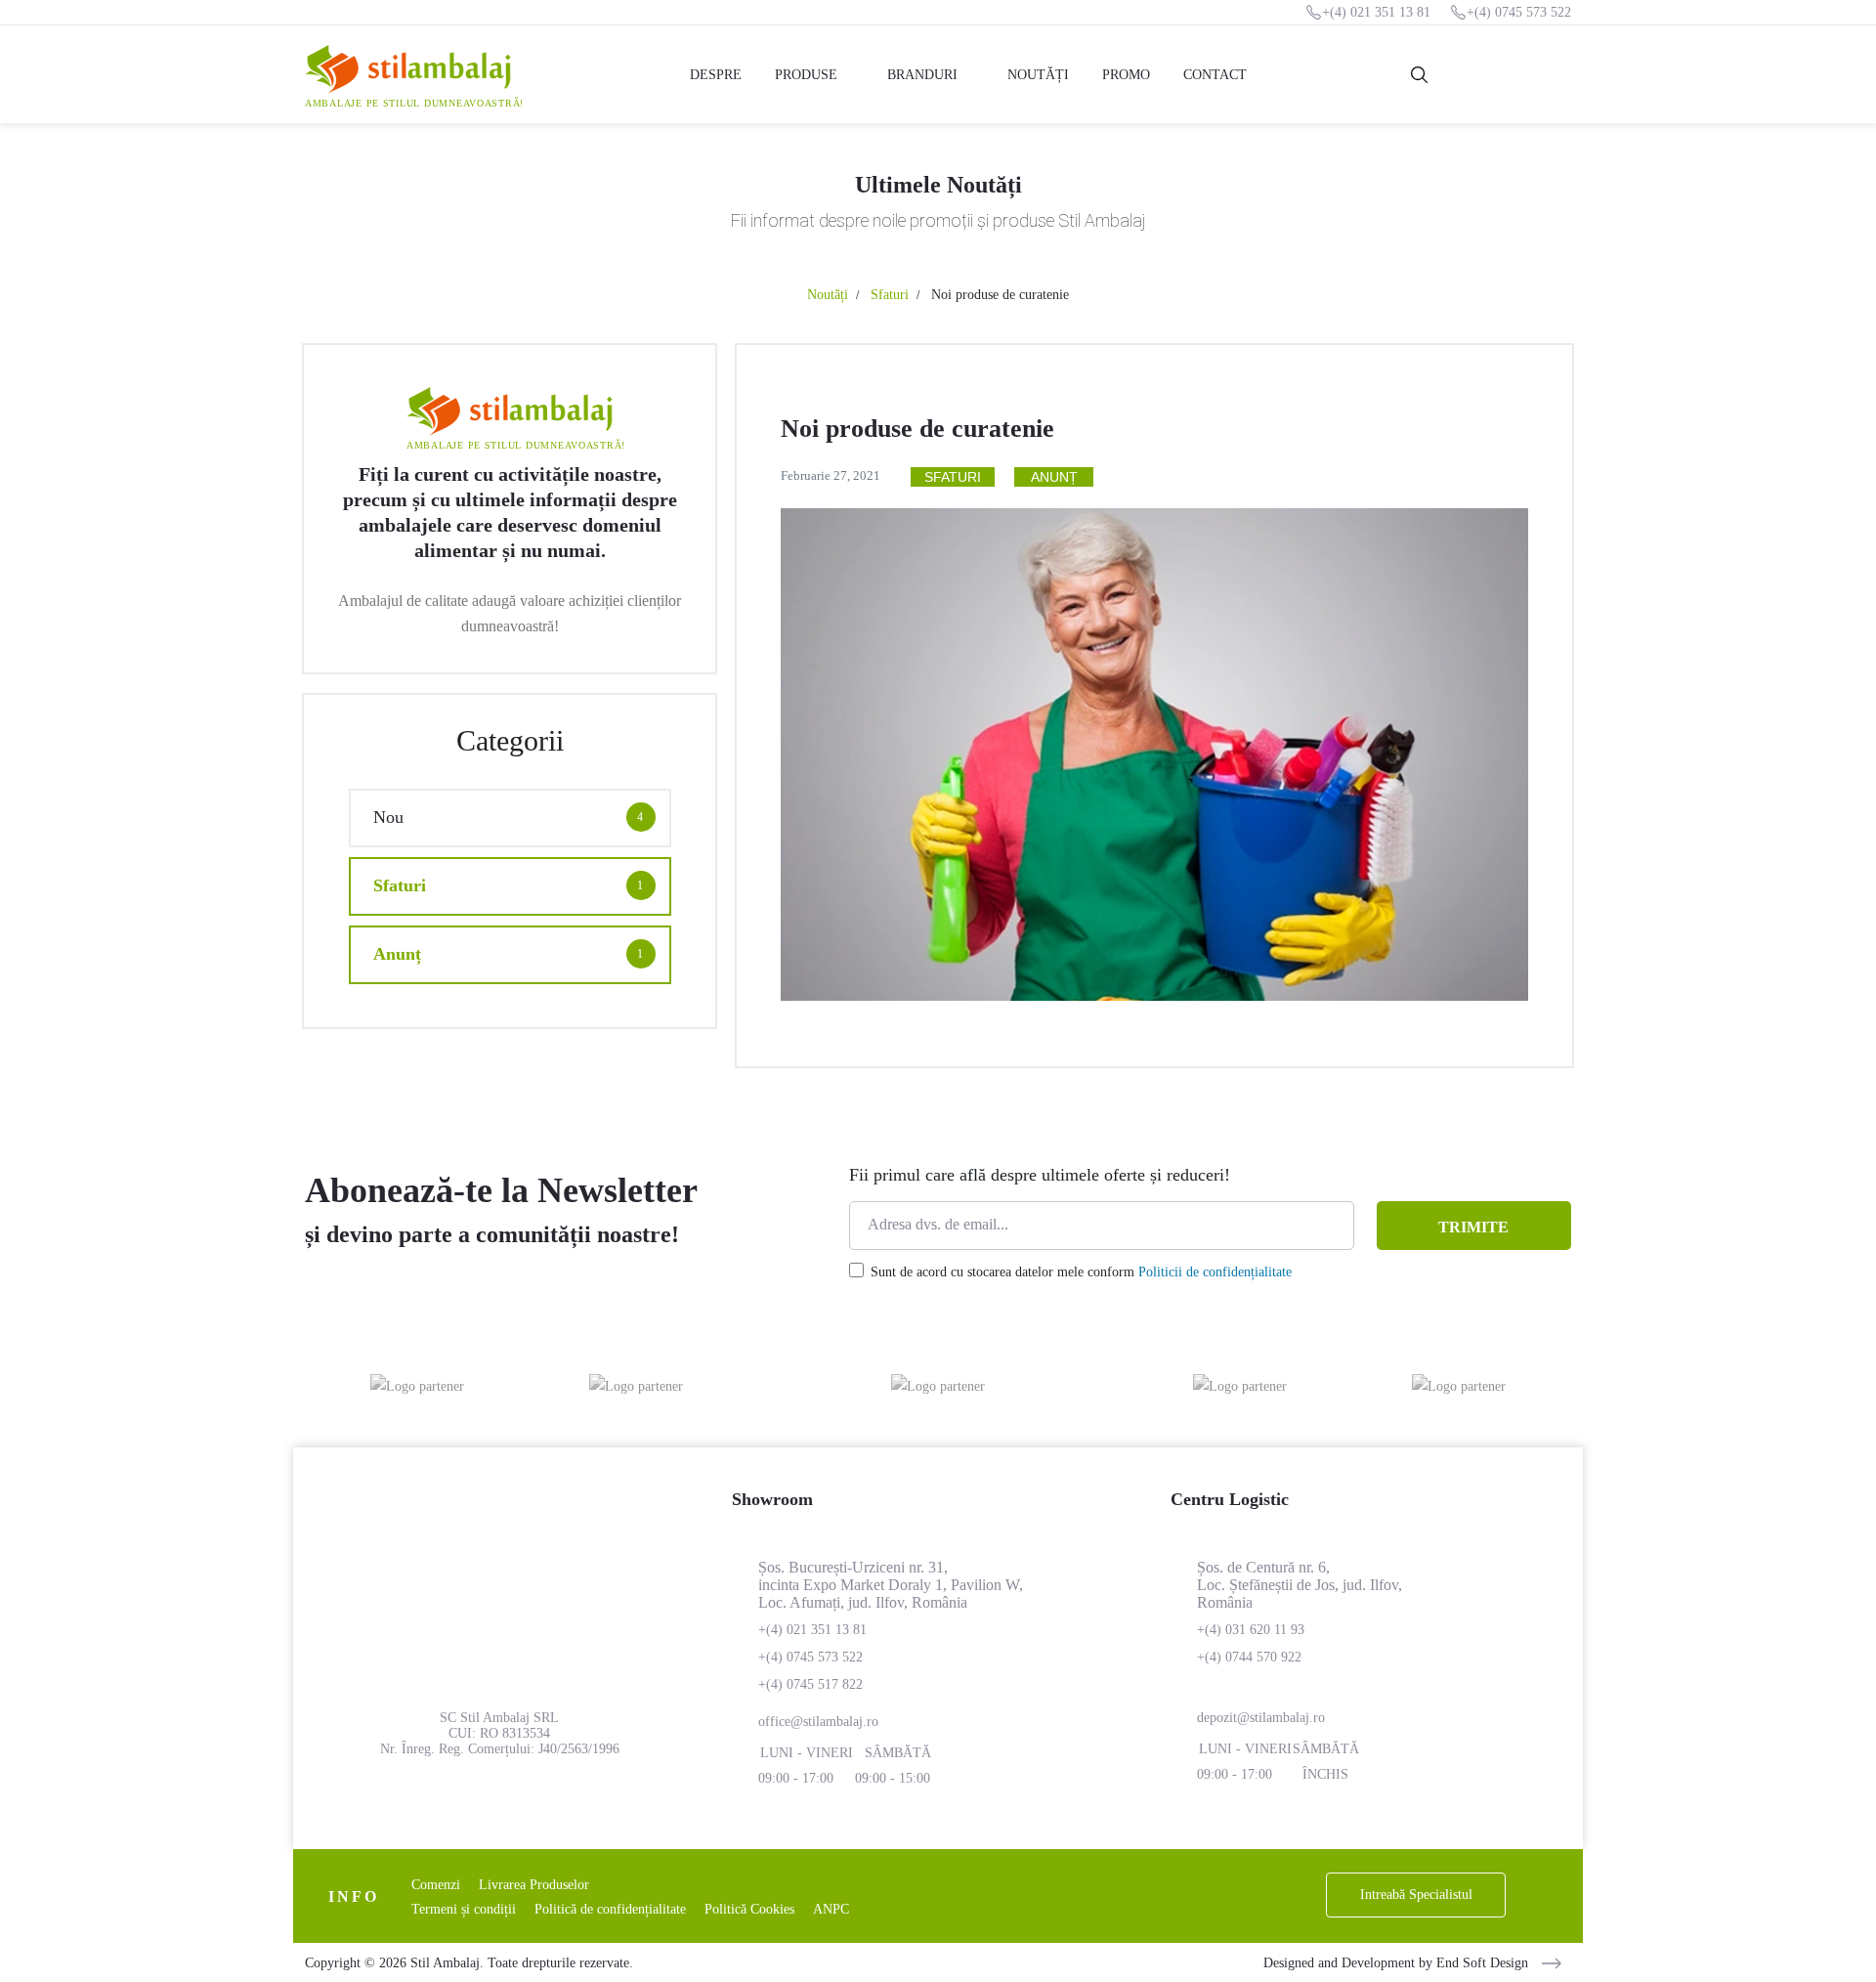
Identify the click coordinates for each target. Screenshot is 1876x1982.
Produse (806, 75)
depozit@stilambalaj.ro (1261, 1718)
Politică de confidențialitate (610, 1909)
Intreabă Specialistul (1416, 1895)
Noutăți (1038, 75)
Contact (1215, 75)
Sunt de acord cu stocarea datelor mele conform (1081, 1272)
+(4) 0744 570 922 (1249, 1657)
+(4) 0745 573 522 (1519, 12)
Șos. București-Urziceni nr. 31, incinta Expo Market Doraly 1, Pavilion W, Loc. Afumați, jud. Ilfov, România (891, 1585)
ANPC (831, 1909)
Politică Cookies (749, 1909)
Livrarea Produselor (534, 1885)
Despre (716, 75)
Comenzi (436, 1885)
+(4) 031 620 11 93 (1251, 1630)
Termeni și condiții (464, 1909)
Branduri (922, 75)
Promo (1126, 75)
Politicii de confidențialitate (1215, 1272)
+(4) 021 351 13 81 (1376, 12)
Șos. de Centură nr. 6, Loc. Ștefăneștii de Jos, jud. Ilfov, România (1300, 1585)
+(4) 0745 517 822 (810, 1684)
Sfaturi (890, 295)
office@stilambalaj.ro (818, 1722)
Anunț (1054, 477)
